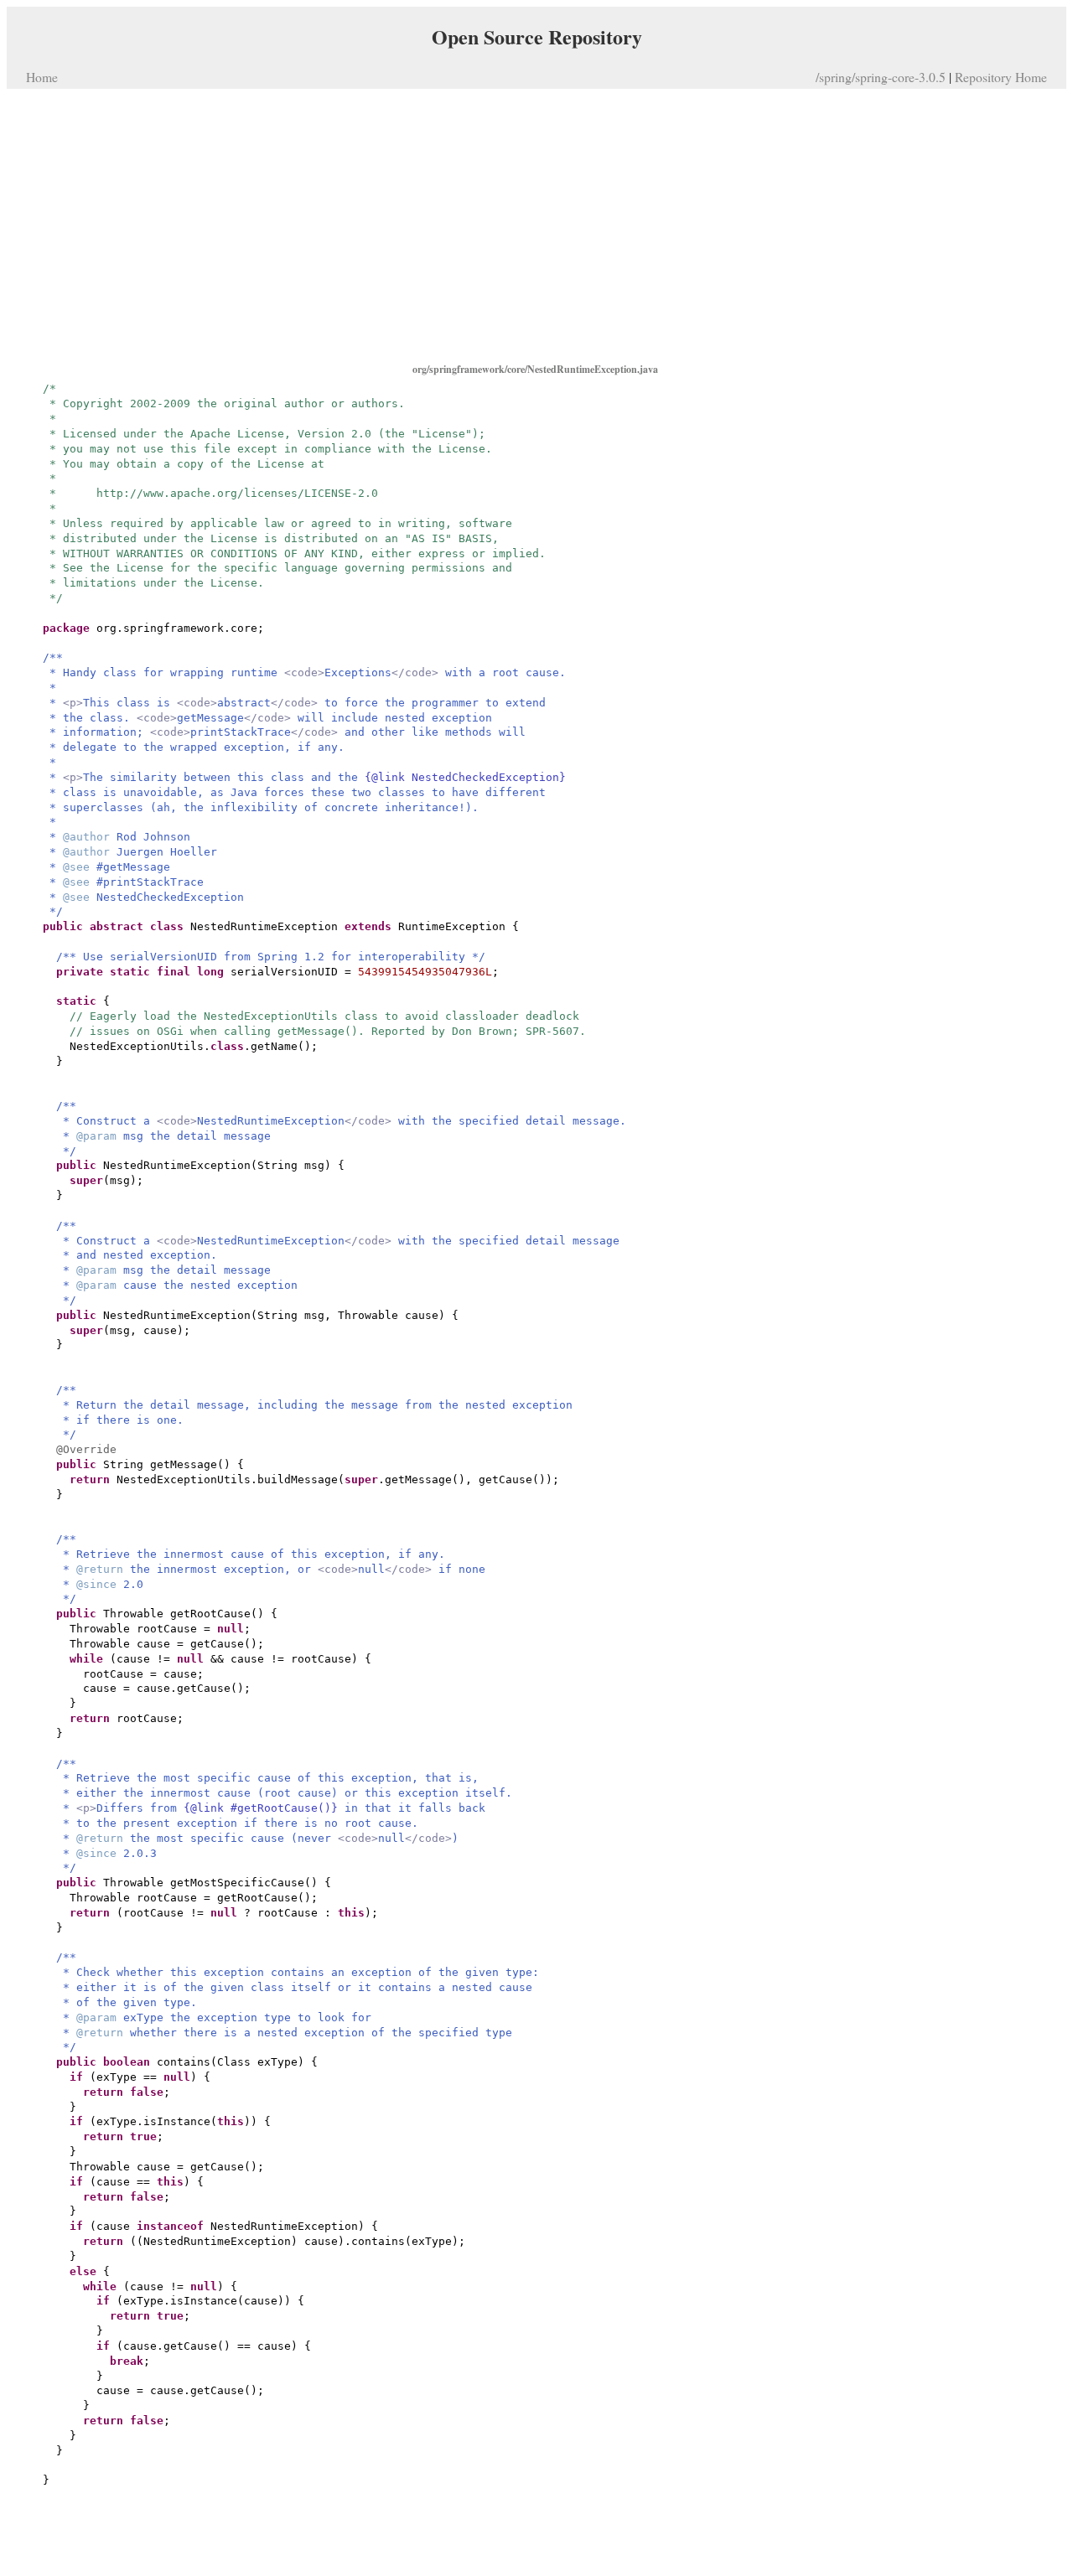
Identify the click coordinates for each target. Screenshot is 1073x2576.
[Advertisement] (536, 225)
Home (42, 77)
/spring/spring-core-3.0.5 (881, 77)
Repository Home (1001, 77)
